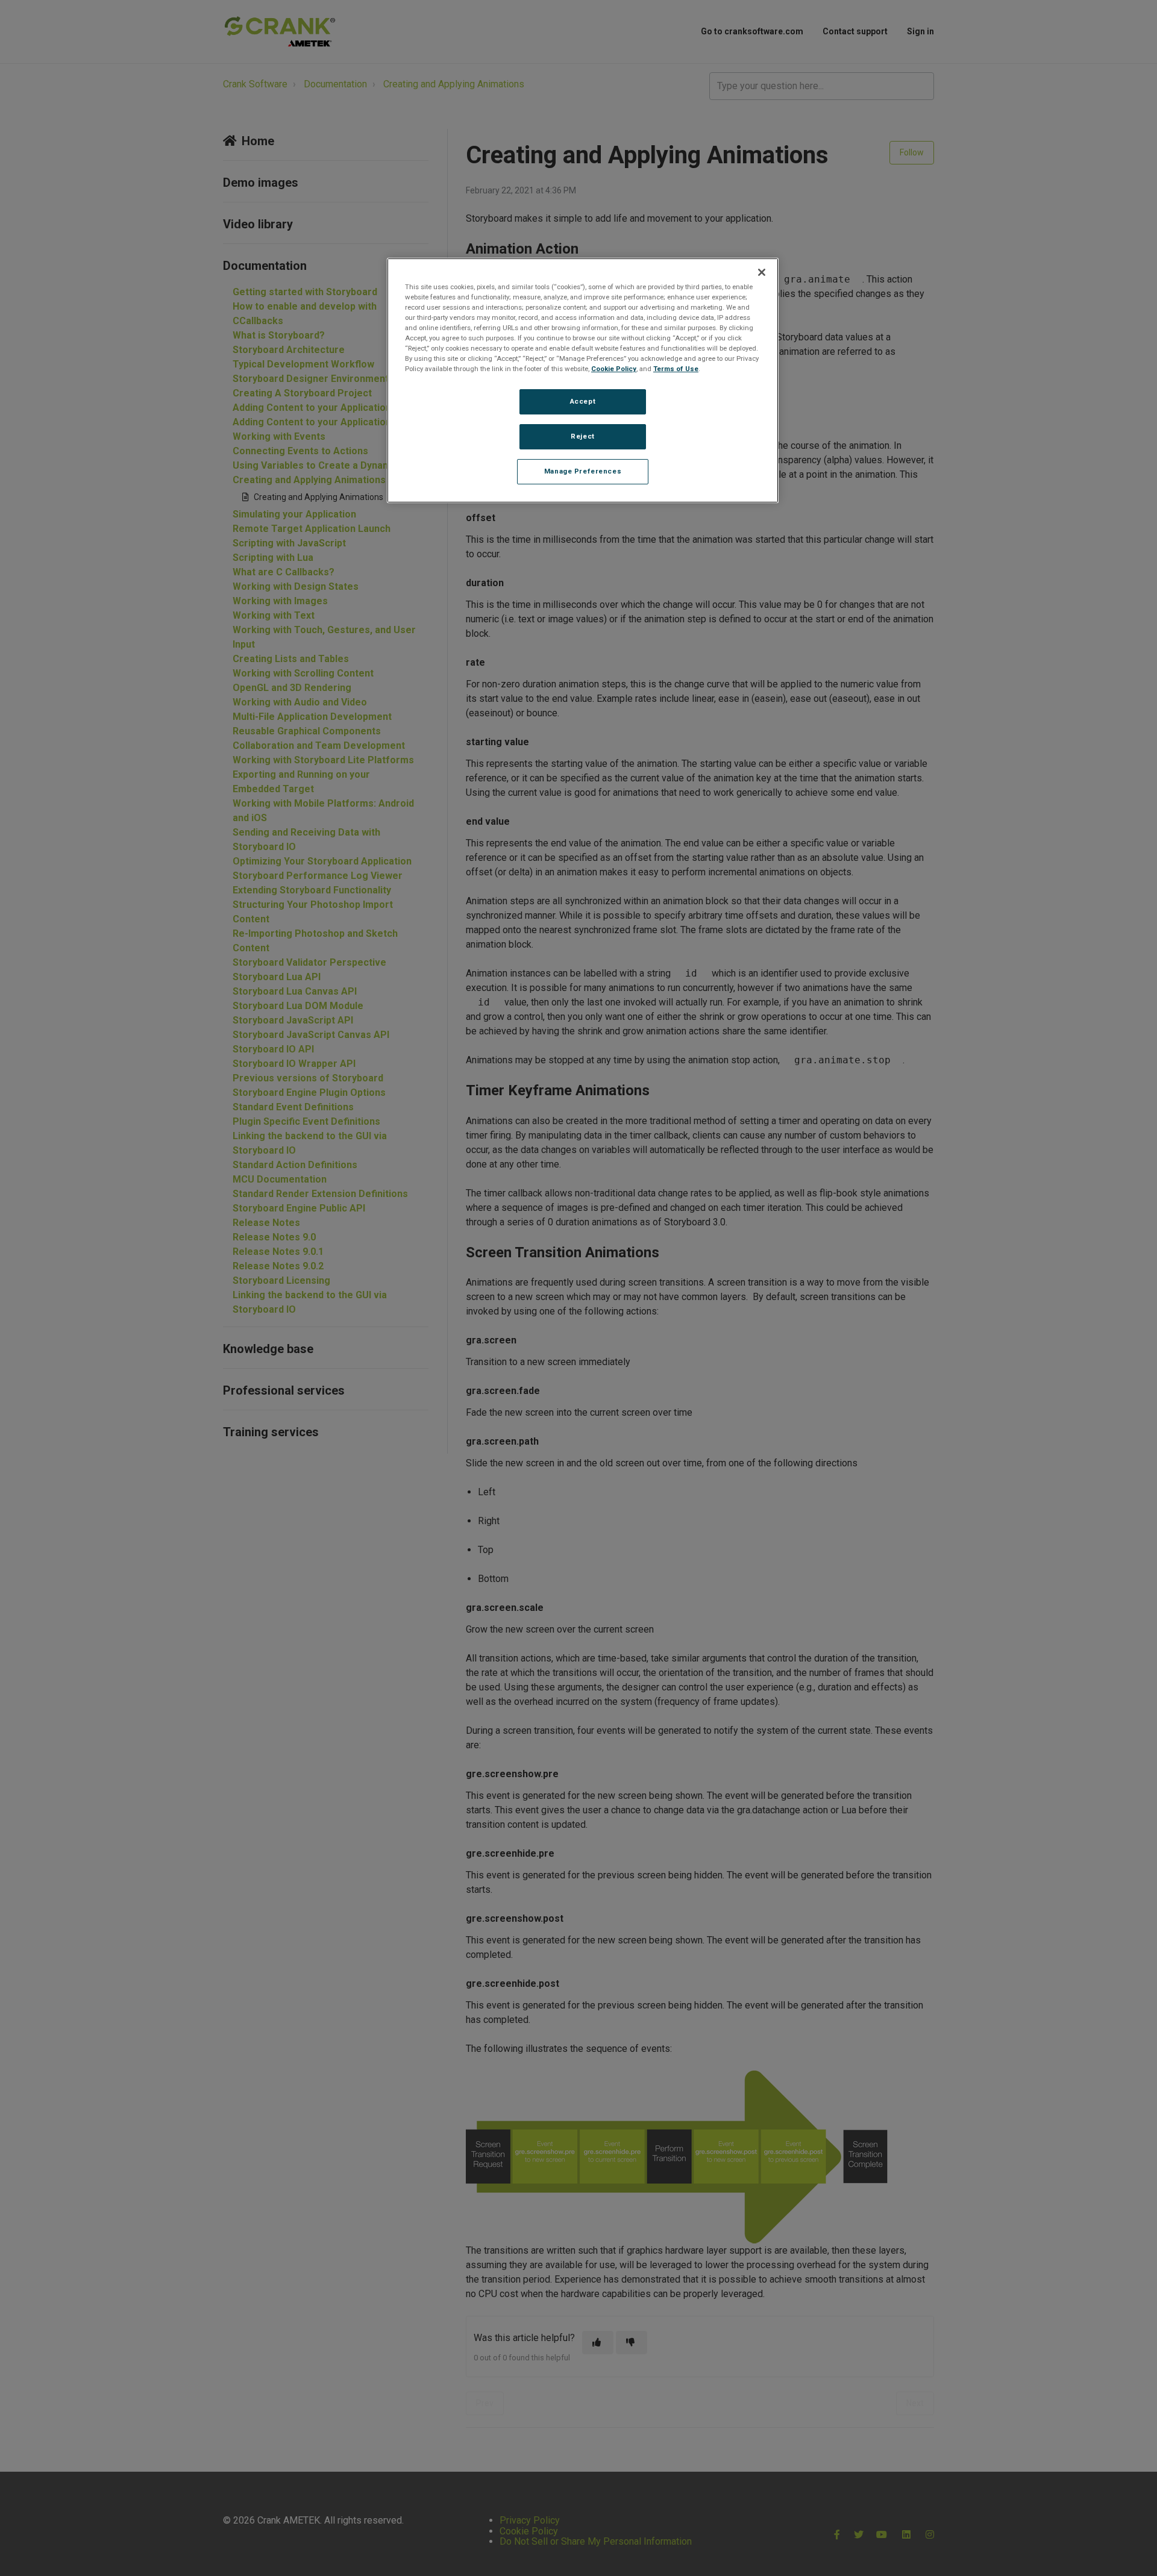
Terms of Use (676, 369)
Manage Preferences (583, 471)
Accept (583, 401)
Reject (582, 436)
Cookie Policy (614, 369)
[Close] (762, 272)
